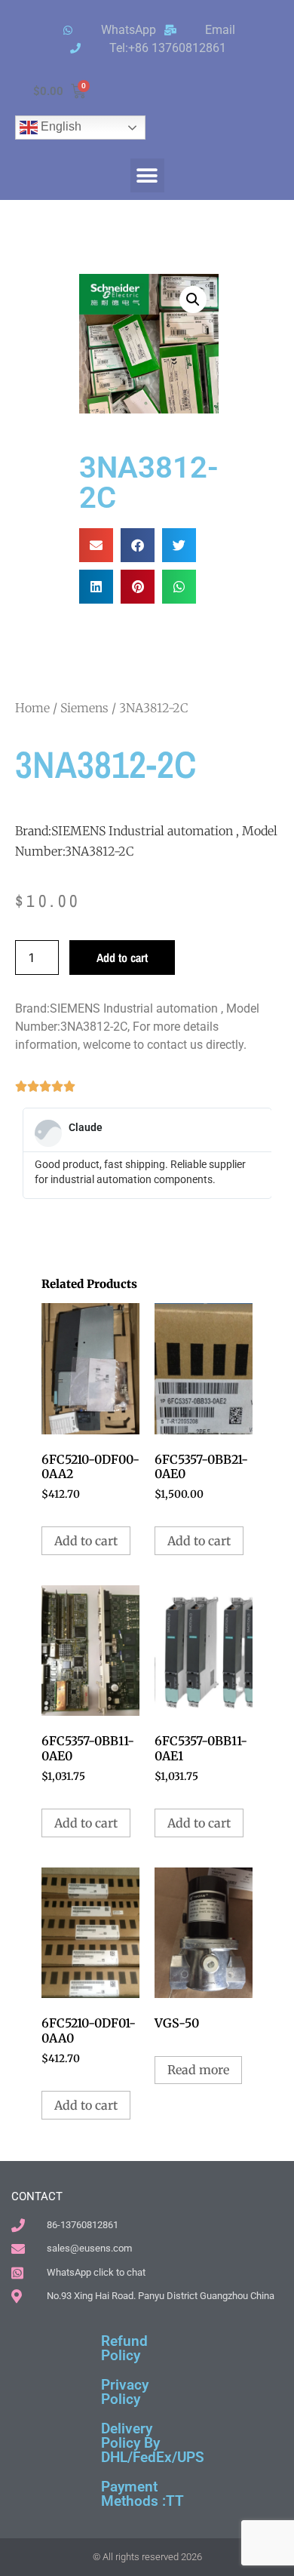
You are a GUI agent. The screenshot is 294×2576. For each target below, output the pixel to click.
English (60, 126)
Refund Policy (124, 2348)
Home (32, 708)
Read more (198, 2070)
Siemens (84, 708)
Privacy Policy (125, 2392)
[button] (147, 175)
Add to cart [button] (86, 1541)
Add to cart (122, 958)
